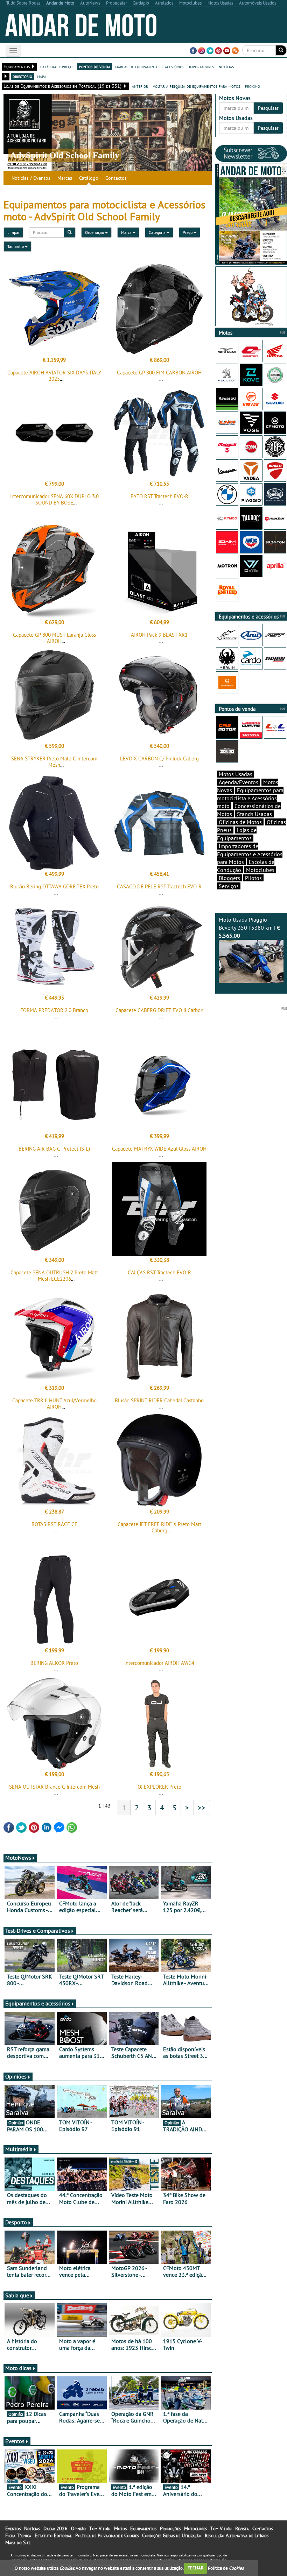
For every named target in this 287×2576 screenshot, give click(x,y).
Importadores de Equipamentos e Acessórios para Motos (250, 854)
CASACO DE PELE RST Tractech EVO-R (159, 886)
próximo (253, 86)
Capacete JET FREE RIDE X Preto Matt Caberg (159, 1527)
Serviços (229, 886)
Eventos (15, 2441)
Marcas (65, 178)
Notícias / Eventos (31, 178)
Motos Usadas (236, 774)
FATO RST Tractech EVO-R (159, 496)
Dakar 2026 (55, 2528)
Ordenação (95, 232)
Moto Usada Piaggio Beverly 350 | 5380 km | (249, 928)
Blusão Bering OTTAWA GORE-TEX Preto (54, 886)
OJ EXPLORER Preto (159, 1787)
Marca (127, 232)
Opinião (78, 2528)
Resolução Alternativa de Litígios (237, 2535)
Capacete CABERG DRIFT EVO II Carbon (159, 1010)
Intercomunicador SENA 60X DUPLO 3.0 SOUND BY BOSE (54, 499)
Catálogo (89, 178)
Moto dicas (18, 2368)
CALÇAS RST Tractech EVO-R (159, 1272)
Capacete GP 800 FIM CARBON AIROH (159, 373)
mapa (42, 76)
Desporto (16, 2222)
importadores (201, 66)
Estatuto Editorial (53, 2535)
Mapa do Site (18, 2542)
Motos (120, 2528)
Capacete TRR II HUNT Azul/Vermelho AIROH (54, 1404)
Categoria (158, 232)
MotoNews (18, 1858)
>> (202, 1808)
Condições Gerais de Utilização (172, 2535)
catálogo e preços (57, 66)
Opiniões (16, 2076)
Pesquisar (268, 108)
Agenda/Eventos (239, 782)
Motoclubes (260, 870)
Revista (242, 2528)
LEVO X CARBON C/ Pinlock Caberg (159, 759)
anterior (140, 86)
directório (22, 76)
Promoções (170, 2528)
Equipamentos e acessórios (38, 2003)
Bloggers (229, 878)
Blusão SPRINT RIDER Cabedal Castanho (159, 1400)
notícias (226, 66)
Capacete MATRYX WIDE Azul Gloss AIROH (159, 1149)
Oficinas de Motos (240, 822)
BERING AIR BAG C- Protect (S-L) (54, 1149)
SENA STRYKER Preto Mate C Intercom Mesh (54, 762)
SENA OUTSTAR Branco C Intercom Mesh (54, 1787)
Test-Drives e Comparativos (38, 1931)
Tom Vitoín (100, 2528)
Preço (188, 232)
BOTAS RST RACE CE (54, 1524)
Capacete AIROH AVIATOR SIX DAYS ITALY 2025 (54, 376)
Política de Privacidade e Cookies (107, 2535)
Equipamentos (143, 2528)
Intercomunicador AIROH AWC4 (159, 1663)
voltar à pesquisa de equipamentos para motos (197, 86)
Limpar (13, 232)
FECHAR (196, 2568)
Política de (226, 2568)
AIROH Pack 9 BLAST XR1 (159, 635)
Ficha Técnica (18, 2535)
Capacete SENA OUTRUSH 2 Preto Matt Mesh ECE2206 (54, 1276)
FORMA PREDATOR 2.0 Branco (54, 1010)
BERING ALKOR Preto (54, 1663)
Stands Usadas (254, 814)
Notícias (32, 2528)
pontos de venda (95, 66)
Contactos (116, 178)
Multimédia (19, 2149)
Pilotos (253, 878)
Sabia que (17, 2295)
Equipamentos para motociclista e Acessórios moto (250, 798)
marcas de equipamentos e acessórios (150, 66)
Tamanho (16, 246)
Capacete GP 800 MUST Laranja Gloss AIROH (54, 638)
